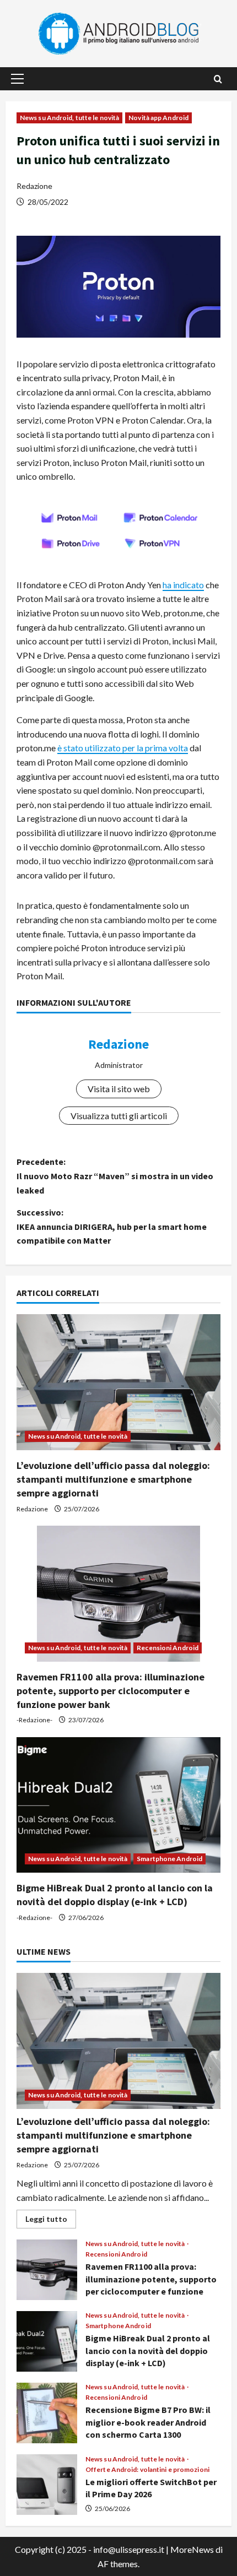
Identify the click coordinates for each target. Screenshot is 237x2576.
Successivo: (112, 1226)
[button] (17, 79)
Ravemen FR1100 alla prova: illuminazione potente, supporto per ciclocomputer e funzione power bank (111, 1691)
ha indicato (183, 585)
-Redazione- (34, 1720)
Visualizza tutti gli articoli (119, 1116)
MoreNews (192, 2549)
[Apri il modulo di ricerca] (218, 79)
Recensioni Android (168, 1648)
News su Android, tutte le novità (69, 118)
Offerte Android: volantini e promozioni (147, 2470)
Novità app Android (158, 118)
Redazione (34, 186)
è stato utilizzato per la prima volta (123, 748)
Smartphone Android (169, 1859)
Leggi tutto (51, 2221)
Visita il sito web (119, 1089)
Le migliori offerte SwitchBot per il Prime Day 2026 (47, 2485)
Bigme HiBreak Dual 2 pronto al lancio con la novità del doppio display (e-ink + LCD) (47, 2341)
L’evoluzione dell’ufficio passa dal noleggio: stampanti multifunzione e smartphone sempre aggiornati (113, 1479)
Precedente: (115, 1176)
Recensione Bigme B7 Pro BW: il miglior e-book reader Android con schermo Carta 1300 (47, 2413)
